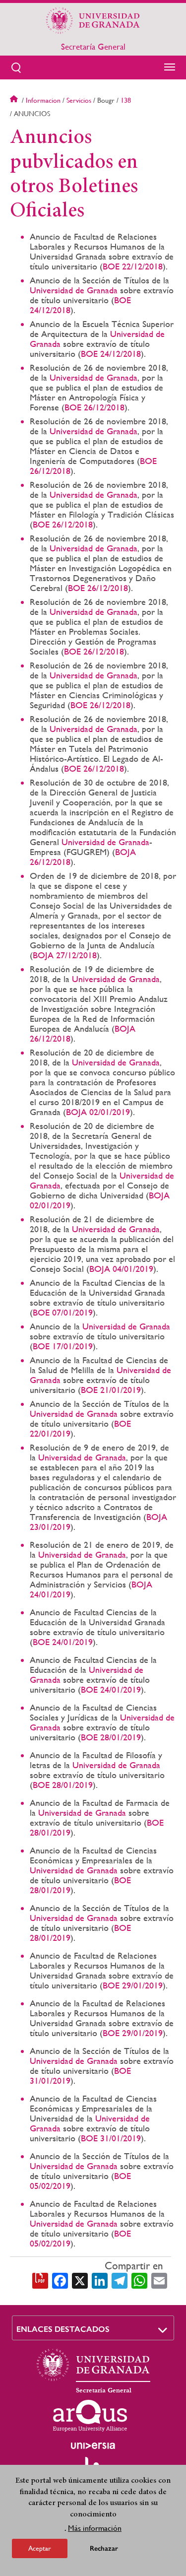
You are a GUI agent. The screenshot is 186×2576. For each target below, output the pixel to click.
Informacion (43, 100)
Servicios (79, 100)
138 (126, 100)
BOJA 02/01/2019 (98, 1112)
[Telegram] (120, 2280)
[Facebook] (60, 2280)
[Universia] (93, 2445)
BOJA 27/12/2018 (65, 955)
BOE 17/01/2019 (63, 1346)
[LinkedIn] (100, 2280)
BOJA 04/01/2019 (121, 1269)
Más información (95, 2528)
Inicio (15, 100)
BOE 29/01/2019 (133, 1985)
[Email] (159, 2280)
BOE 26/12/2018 (94, 407)
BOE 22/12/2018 (133, 266)
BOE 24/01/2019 (63, 1642)
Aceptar (40, 2548)
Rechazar (104, 2548)
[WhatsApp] (139, 2280)
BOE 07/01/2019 (63, 1312)
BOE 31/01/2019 (111, 2138)
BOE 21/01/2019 (111, 1390)
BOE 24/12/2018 (111, 354)
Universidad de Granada (74, 290)
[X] (80, 2280)
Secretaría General (93, 47)
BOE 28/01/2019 (111, 1737)
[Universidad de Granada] (93, 20)
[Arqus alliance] (90, 2416)
